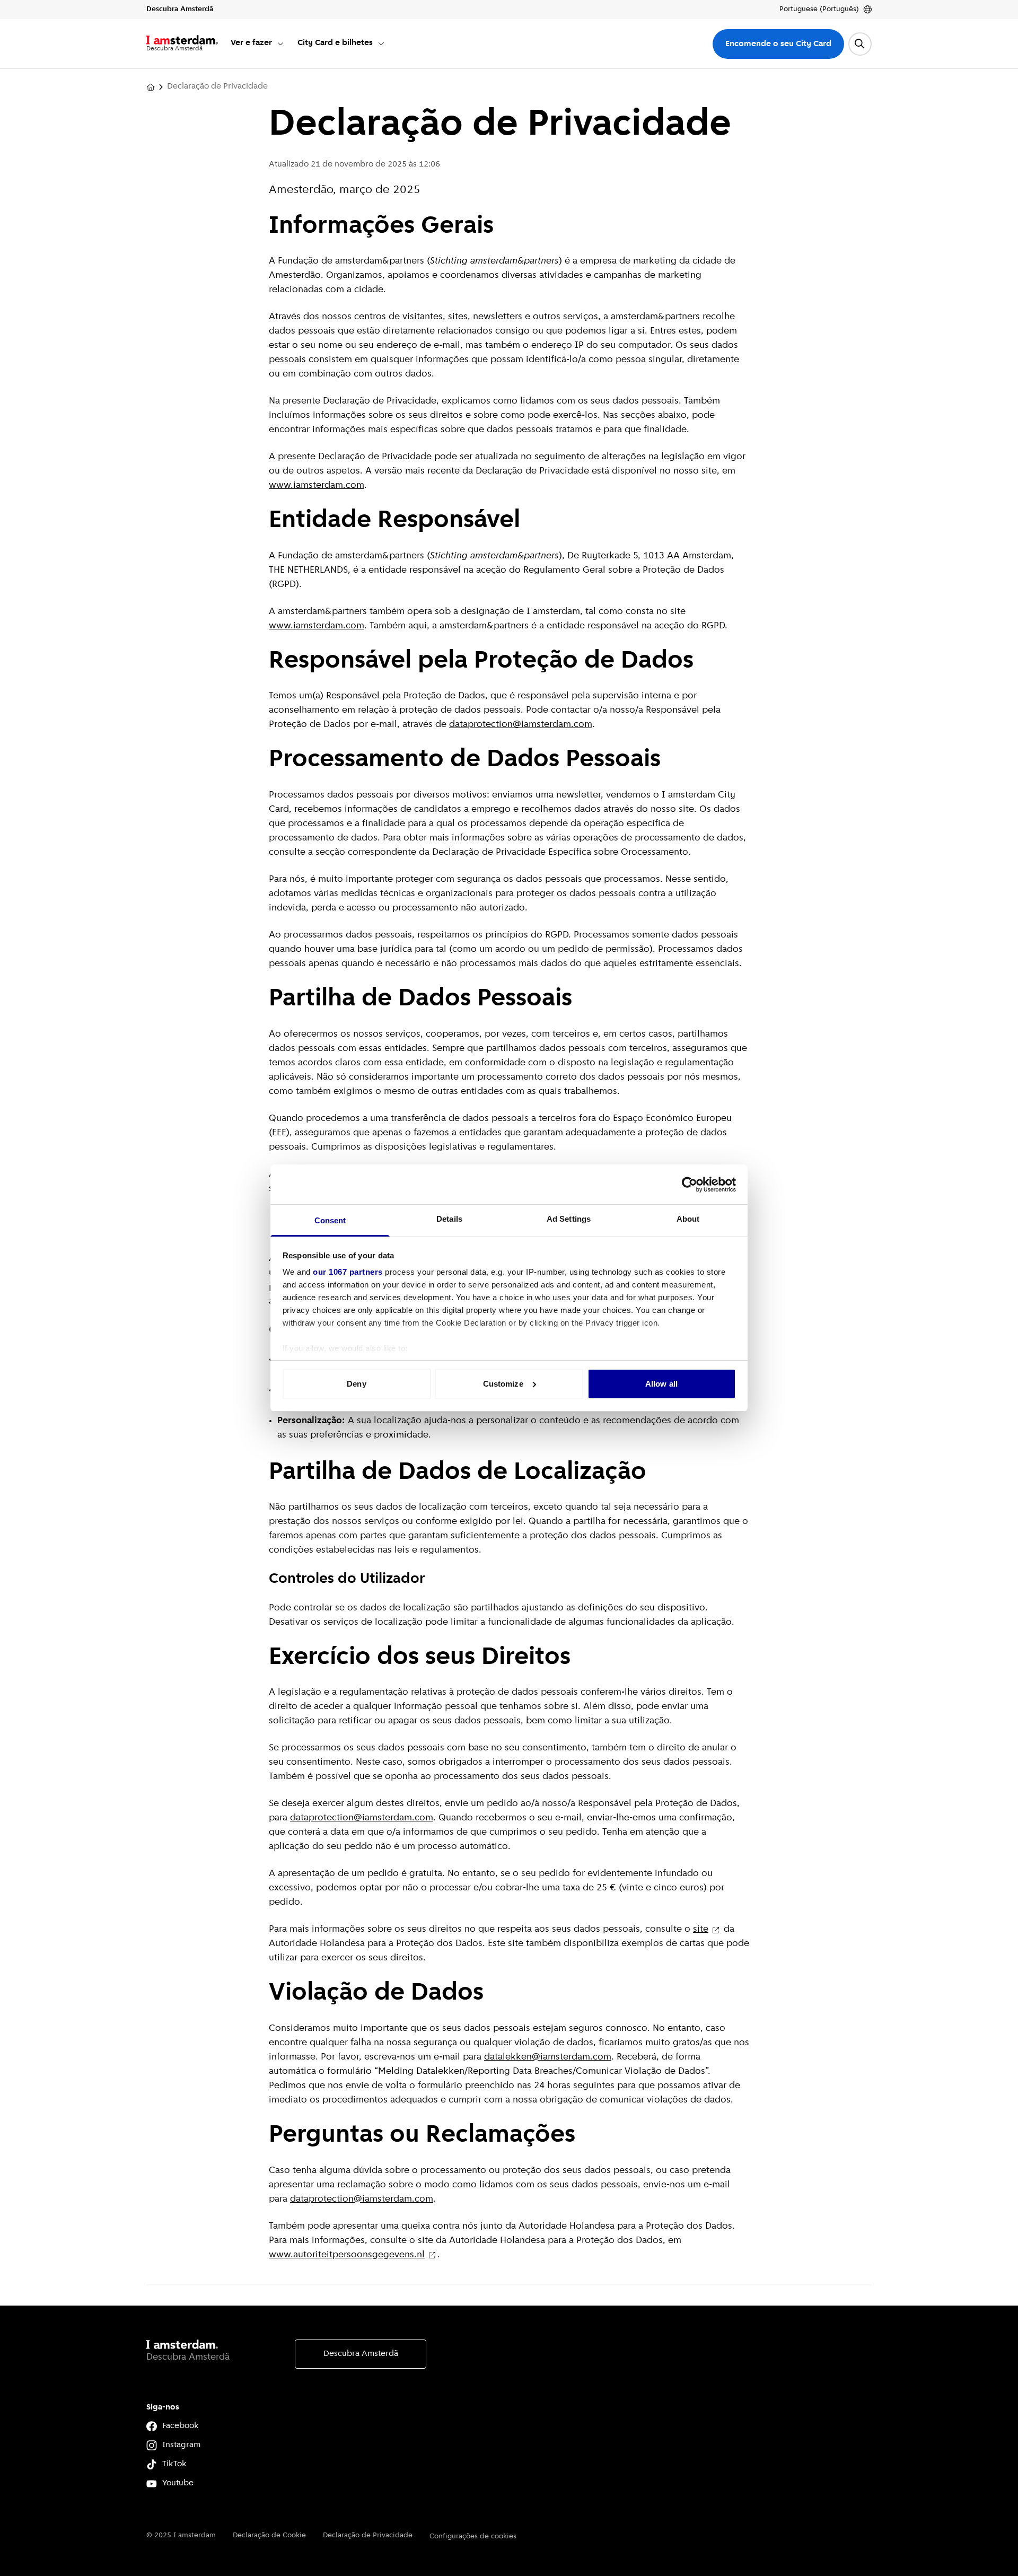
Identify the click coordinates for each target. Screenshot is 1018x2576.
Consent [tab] (330, 1220)
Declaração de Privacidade (368, 2535)
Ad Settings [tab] (569, 1219)
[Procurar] (860, 44)
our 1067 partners (348, 1272)
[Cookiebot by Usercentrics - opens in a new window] (690, 1185)
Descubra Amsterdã (361, 2354)
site (701, 1930)
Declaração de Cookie (269, 2535)
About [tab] (688, 1219)
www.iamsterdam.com (317, 486)
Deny (356, 1384)
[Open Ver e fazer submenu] (280, 43)
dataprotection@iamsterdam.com (521, 725)
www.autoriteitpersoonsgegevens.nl (347, 2255)
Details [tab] (449, 1219)
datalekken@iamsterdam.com (548, 2057)
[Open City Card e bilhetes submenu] (381, 43)
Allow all (661, 1384)
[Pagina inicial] (151, 87)
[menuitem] (258, 44)
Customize (503, 1384)
